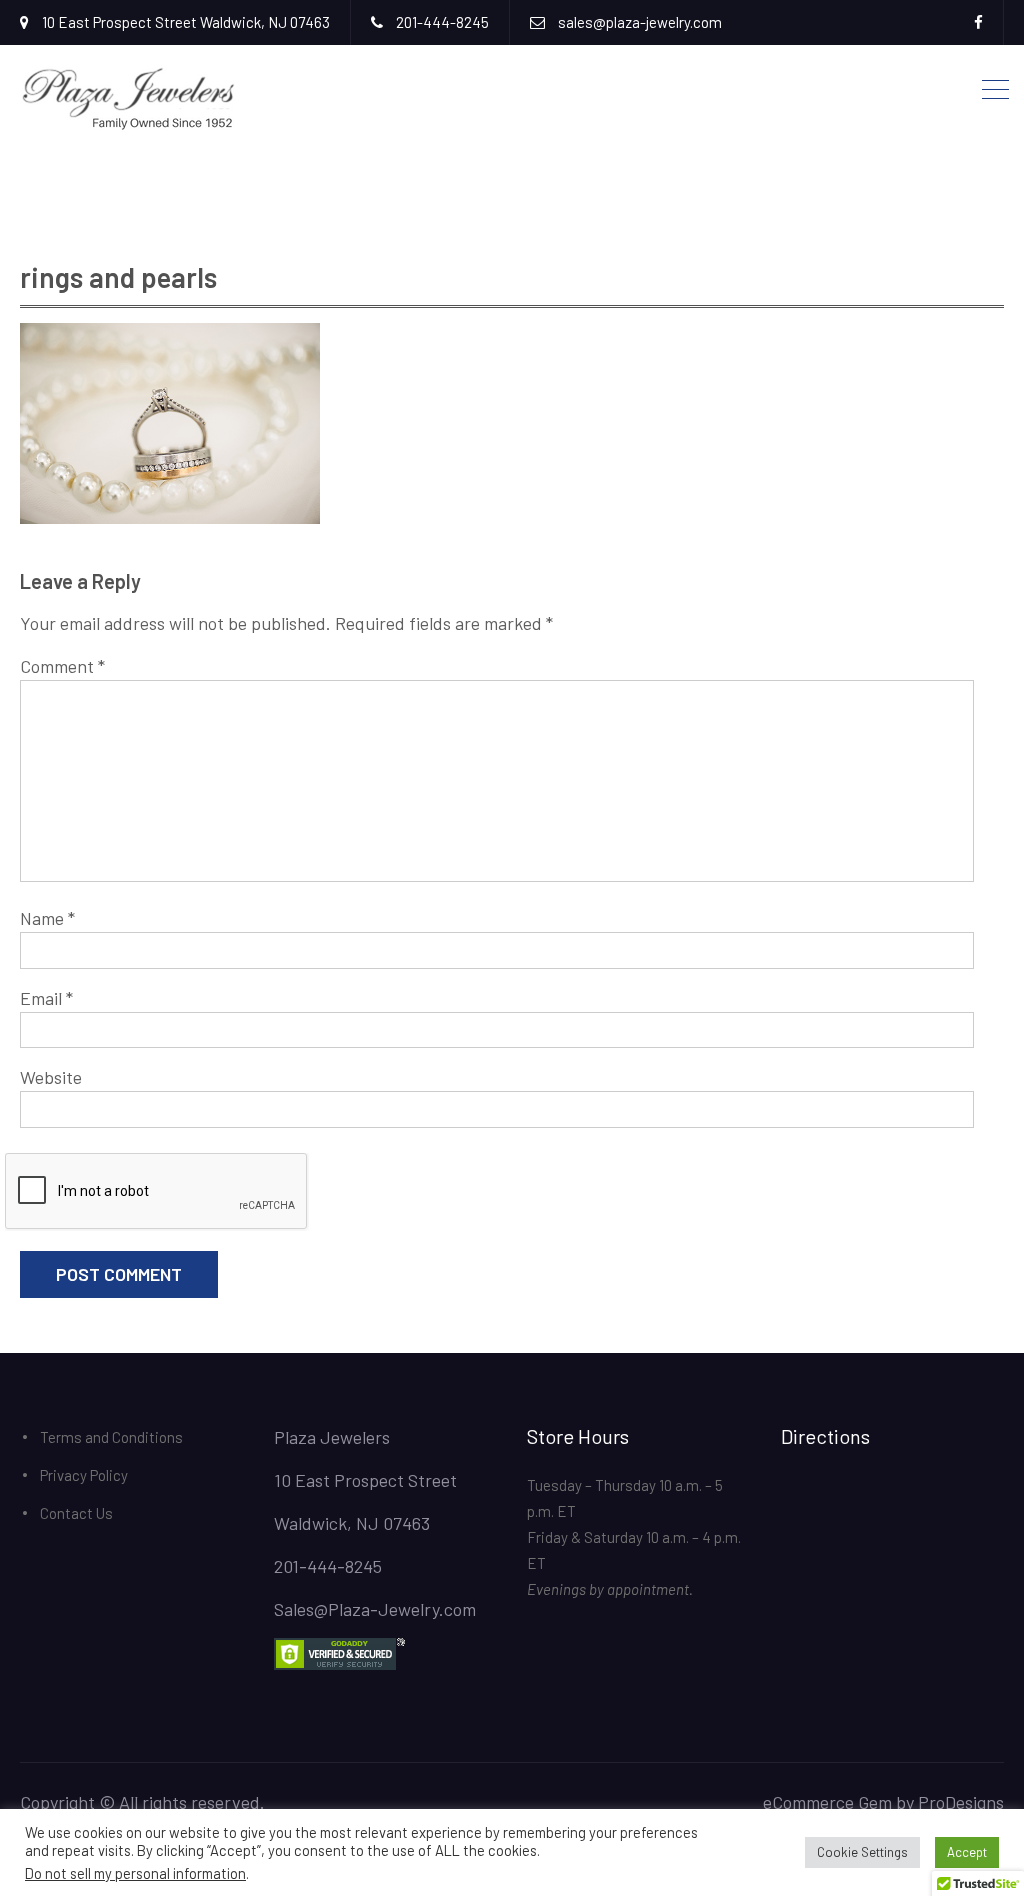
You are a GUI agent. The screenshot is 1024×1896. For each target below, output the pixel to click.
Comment (62, 666)
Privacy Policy (84, 1475)
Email (46, 998)
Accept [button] (967, 1852)
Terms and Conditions (111, 1437)
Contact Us (76, 1513)
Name (47, 918)
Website (51, 1077)
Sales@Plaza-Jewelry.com (375, 1609)
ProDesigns (961, 1802)
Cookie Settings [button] (862, 1852)
